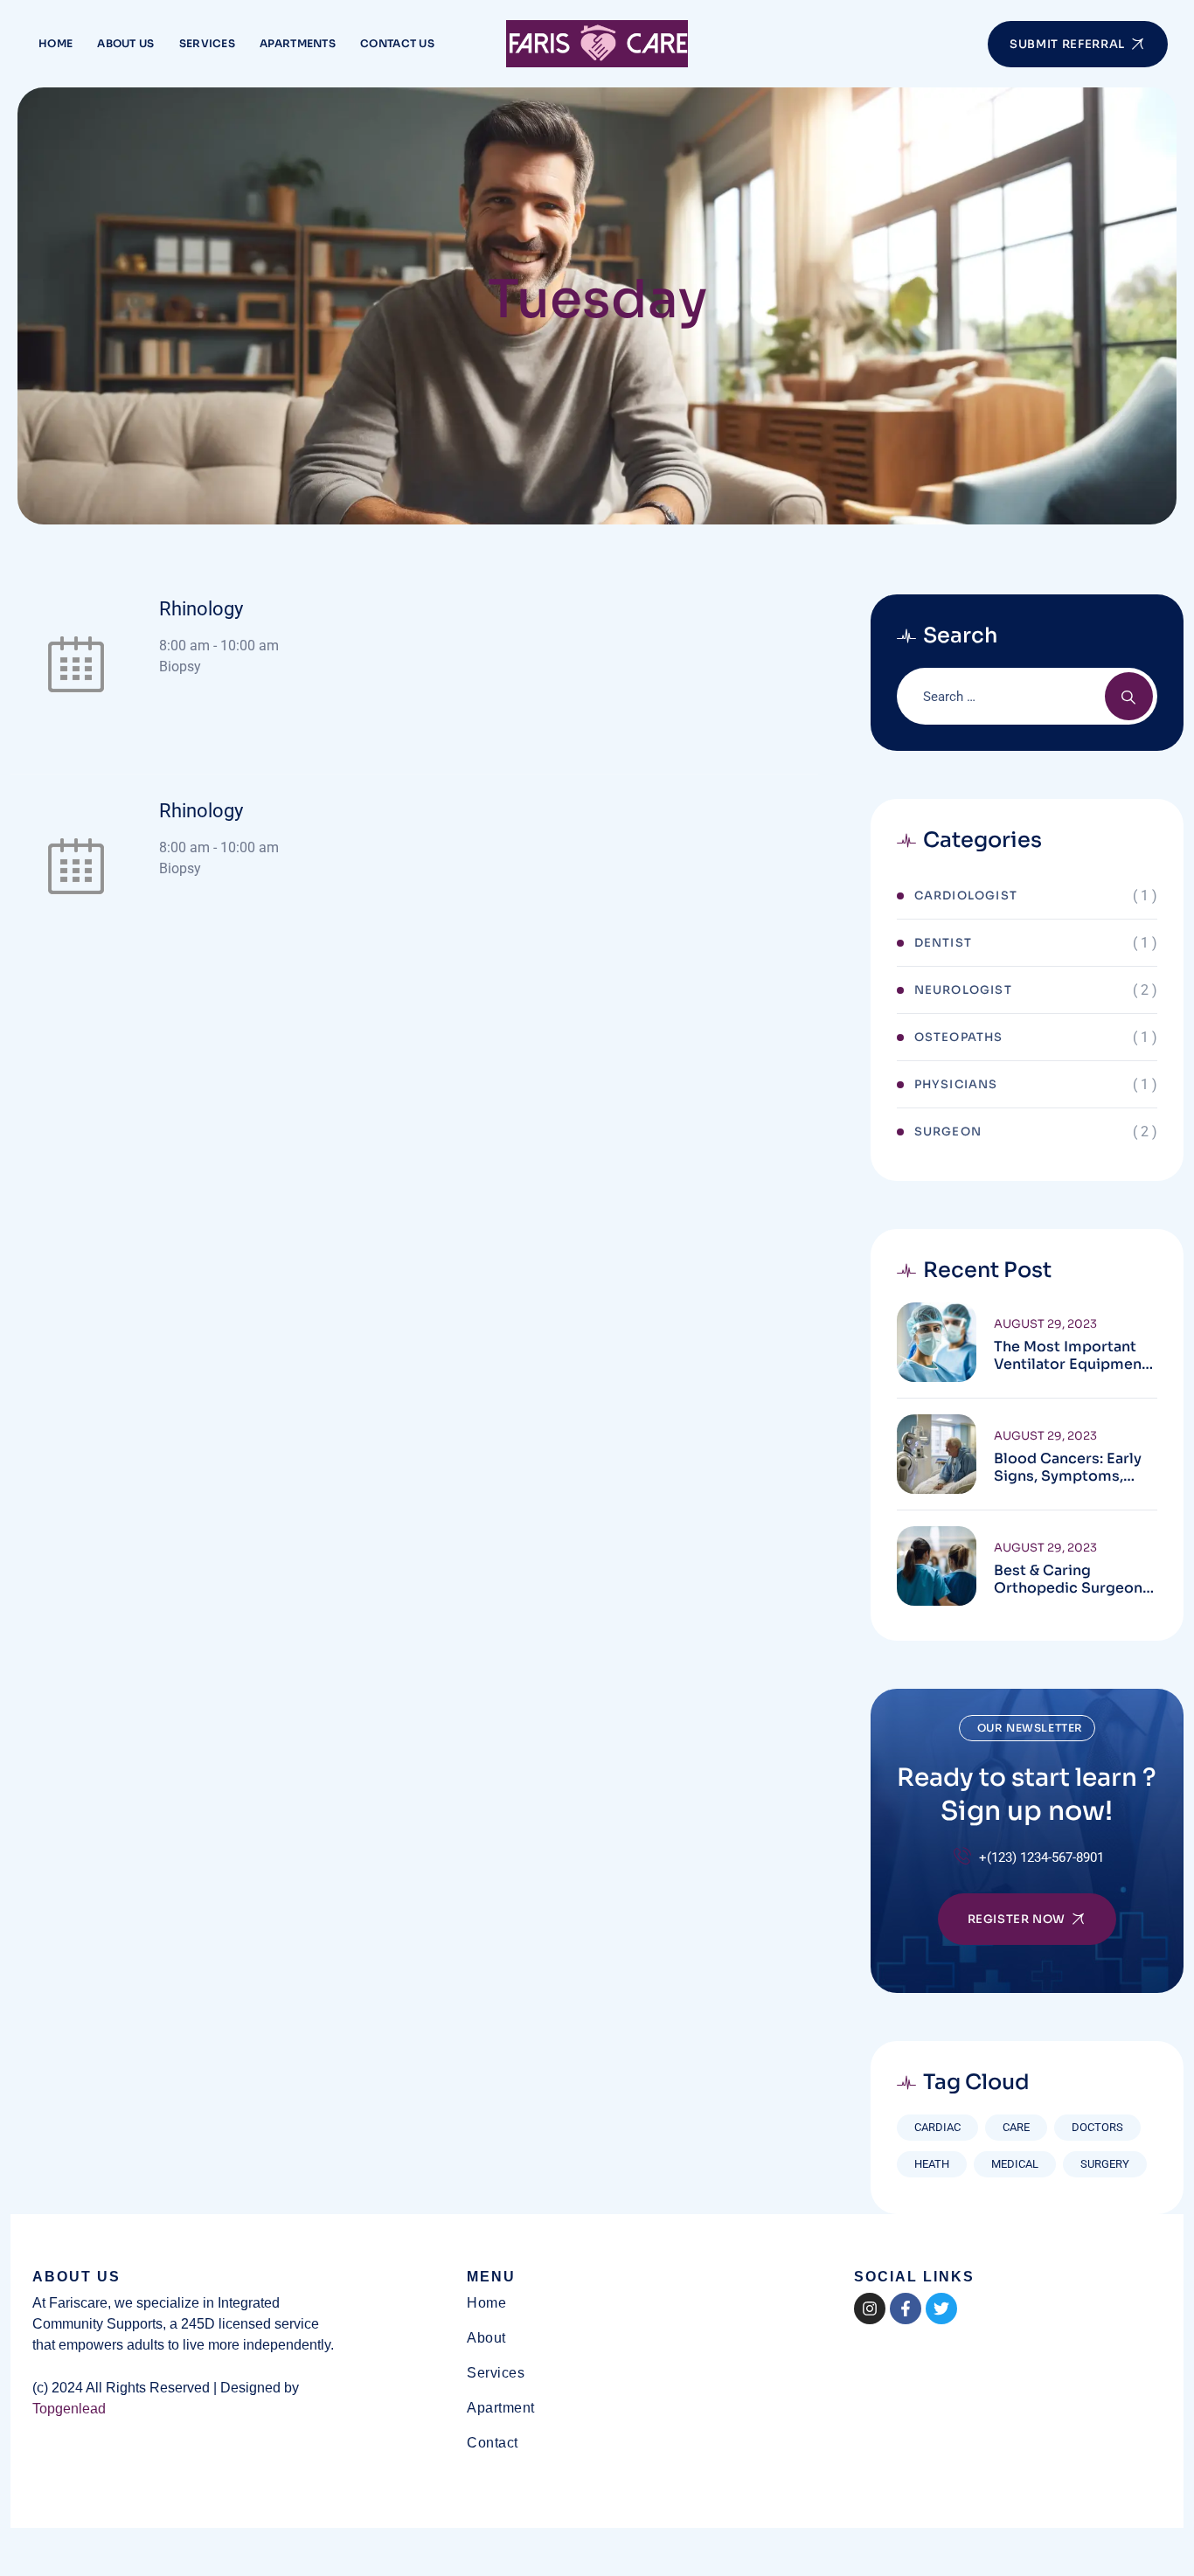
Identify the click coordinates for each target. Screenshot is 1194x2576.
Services (207, 43)
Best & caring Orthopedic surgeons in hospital (1072, 1580)
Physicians (956, 1084)
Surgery (1105, 2164)
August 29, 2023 (1045, 1324)
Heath (932, 2164)
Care (1016, 2127)
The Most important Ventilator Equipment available (1071, 1356)
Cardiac (937, 2127)
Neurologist (963, 990)
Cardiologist (966, 896)
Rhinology (201, 609)
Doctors (1097, 2127)
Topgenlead (69, 2409)
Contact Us (397, 43)
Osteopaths (959, 1037)
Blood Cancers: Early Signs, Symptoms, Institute (1068, 1468)
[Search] (1129, 696)
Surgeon (948, 1132)
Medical (1015, 2164)
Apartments (298, 43)
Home (56, 43)
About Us (125, 43)
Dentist (943, 943)
